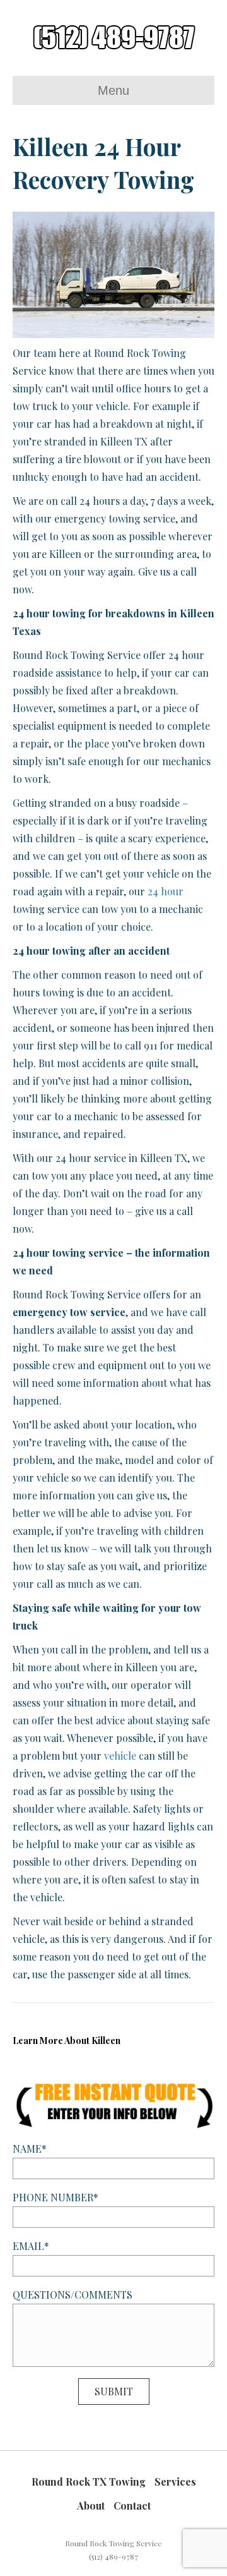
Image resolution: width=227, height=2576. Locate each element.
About (91, 2506)
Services (175, 2482)
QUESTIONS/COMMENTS (73, 2295)
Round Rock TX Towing (89, 2482)
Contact (132, 2506)
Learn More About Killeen (67, 2041)
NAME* (30, 2149)
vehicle (120, 1756)
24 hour (166, 891)
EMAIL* (31, 2246)
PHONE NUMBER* (55, 2197)
